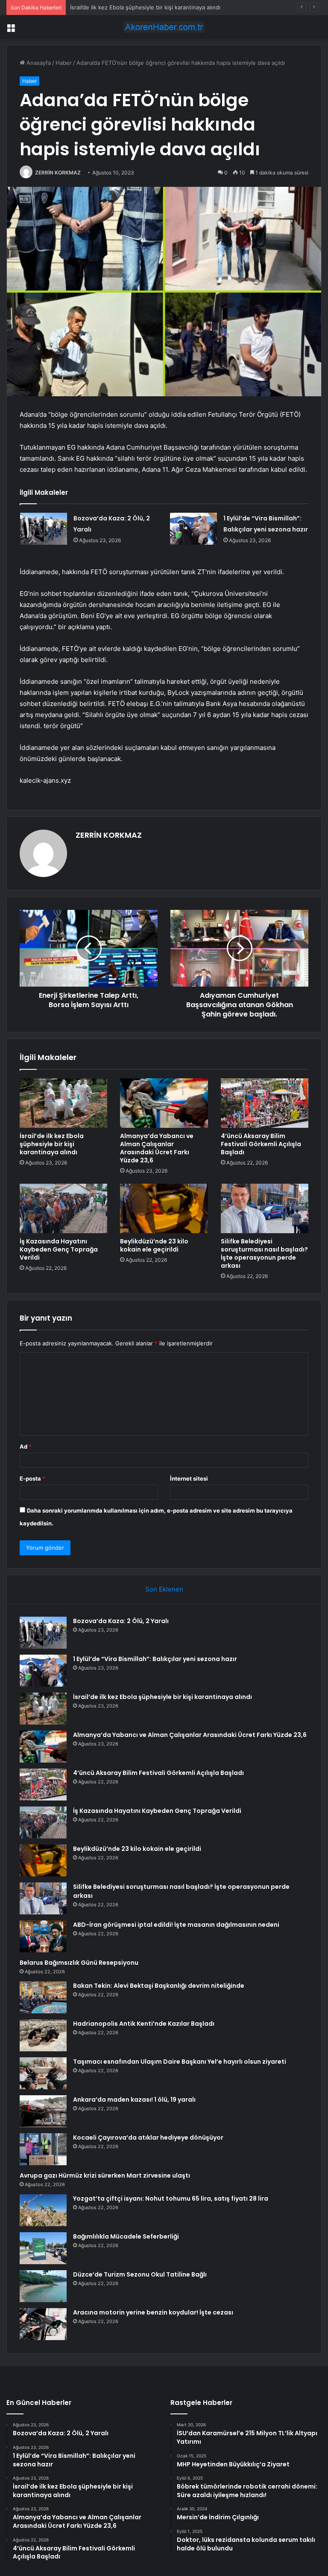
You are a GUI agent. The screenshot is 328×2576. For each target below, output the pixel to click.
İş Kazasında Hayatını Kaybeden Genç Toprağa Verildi (59, 1249)
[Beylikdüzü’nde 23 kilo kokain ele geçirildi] (164, 1208)
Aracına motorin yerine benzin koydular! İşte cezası (153, 2312)
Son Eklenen (164, 1589)
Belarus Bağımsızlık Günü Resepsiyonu (79, 1963)
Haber (64, 63)
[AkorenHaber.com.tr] (164, 27)
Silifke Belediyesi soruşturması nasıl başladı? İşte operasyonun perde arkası (264, 1253)
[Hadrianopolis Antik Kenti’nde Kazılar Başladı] (43, 2035)
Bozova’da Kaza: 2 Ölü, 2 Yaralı (121, 1621)
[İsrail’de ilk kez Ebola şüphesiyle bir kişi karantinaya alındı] (63, 1103)
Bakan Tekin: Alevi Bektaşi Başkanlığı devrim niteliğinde (159, 1986)
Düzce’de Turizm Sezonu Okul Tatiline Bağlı (140, 2274)
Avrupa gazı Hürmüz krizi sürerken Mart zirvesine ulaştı (105, 2175)
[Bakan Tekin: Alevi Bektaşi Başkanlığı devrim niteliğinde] (43, 1997)
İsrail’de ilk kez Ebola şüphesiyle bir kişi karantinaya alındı (145, 7)
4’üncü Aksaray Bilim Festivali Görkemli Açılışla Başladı (261, 1144)
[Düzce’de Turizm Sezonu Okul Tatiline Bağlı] (43, 2286)
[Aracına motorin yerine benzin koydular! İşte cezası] (43, 2324)
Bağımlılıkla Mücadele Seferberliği (126, 2236)
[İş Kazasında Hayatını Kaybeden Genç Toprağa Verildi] (63, 1208)
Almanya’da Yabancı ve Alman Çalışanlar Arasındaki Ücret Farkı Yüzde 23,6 (157, 1148)
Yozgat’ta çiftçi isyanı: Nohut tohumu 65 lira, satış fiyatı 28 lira (171, 2198)
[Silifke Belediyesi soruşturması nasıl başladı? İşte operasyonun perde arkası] (265, 1208)
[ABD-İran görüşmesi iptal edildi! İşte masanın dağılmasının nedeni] (43, 1936)
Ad (26, 1446)
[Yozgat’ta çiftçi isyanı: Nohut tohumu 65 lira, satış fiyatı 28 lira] (43, 2210)
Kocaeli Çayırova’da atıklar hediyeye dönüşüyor (148, 2137)
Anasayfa (38, 63)
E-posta (32, 1478)
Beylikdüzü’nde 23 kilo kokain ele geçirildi (154, 1245)
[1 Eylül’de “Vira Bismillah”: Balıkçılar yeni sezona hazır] (193, 529)
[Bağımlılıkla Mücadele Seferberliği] (43, 2248)
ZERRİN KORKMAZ (58, 173)
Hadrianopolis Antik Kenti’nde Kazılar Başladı (144, 2024)
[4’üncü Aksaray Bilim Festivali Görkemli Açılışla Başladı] (265, 1103)
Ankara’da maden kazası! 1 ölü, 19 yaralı (134, 2100)
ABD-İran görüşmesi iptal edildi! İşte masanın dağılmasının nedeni (176, 1925)
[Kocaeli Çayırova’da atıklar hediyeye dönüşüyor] (43, 2149)
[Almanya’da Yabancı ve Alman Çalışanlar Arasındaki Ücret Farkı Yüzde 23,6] (164, 1103)
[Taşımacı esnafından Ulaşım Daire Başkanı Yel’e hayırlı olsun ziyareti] (43, 2073)
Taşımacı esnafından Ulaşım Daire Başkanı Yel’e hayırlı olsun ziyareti (180, 2062)
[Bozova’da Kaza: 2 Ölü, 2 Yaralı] (44, 529)
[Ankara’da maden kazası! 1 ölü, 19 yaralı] (43, 2111)
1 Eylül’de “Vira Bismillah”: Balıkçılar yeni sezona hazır (155, 1659)
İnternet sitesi (189, 1478)
